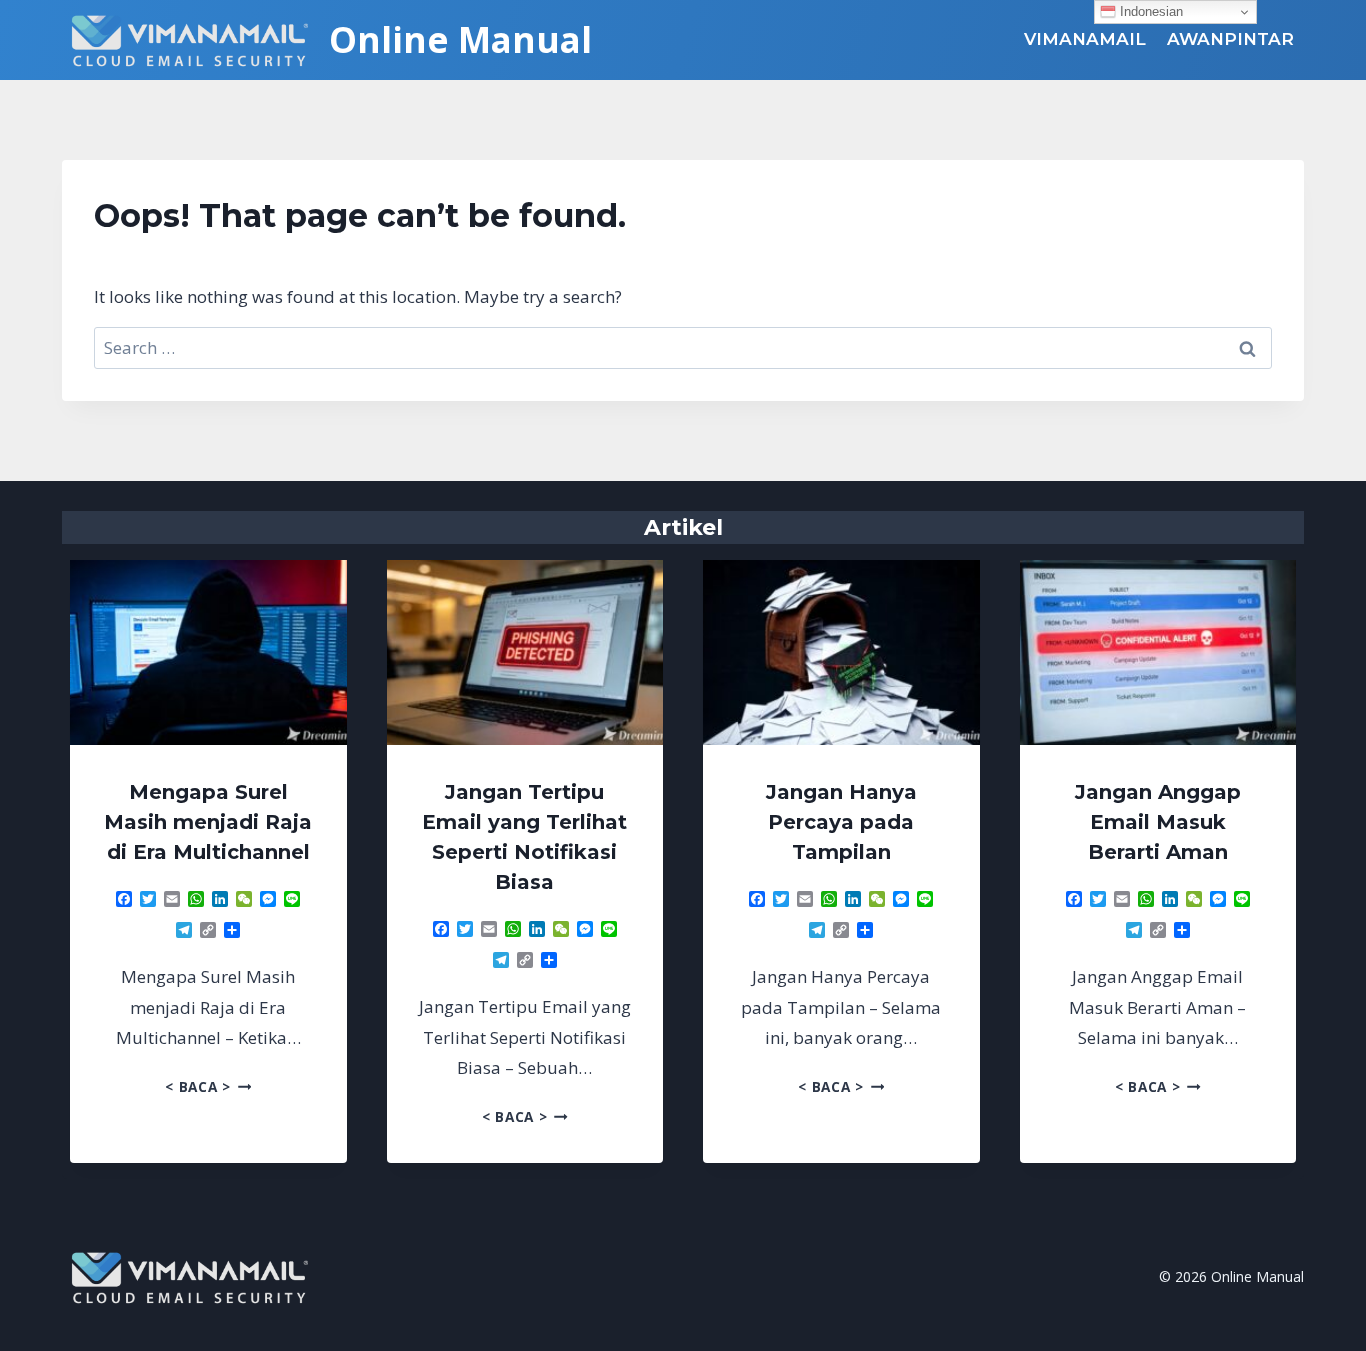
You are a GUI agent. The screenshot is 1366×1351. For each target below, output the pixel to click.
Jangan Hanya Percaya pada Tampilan (841, 822)
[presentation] (208, 652)
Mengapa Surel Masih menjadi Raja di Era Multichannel (208, 822)
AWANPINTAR (1230, 39)
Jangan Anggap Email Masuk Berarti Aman (1158, 822)
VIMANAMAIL (1085, 39)
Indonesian (1149, 11)
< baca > (208, 1086)
